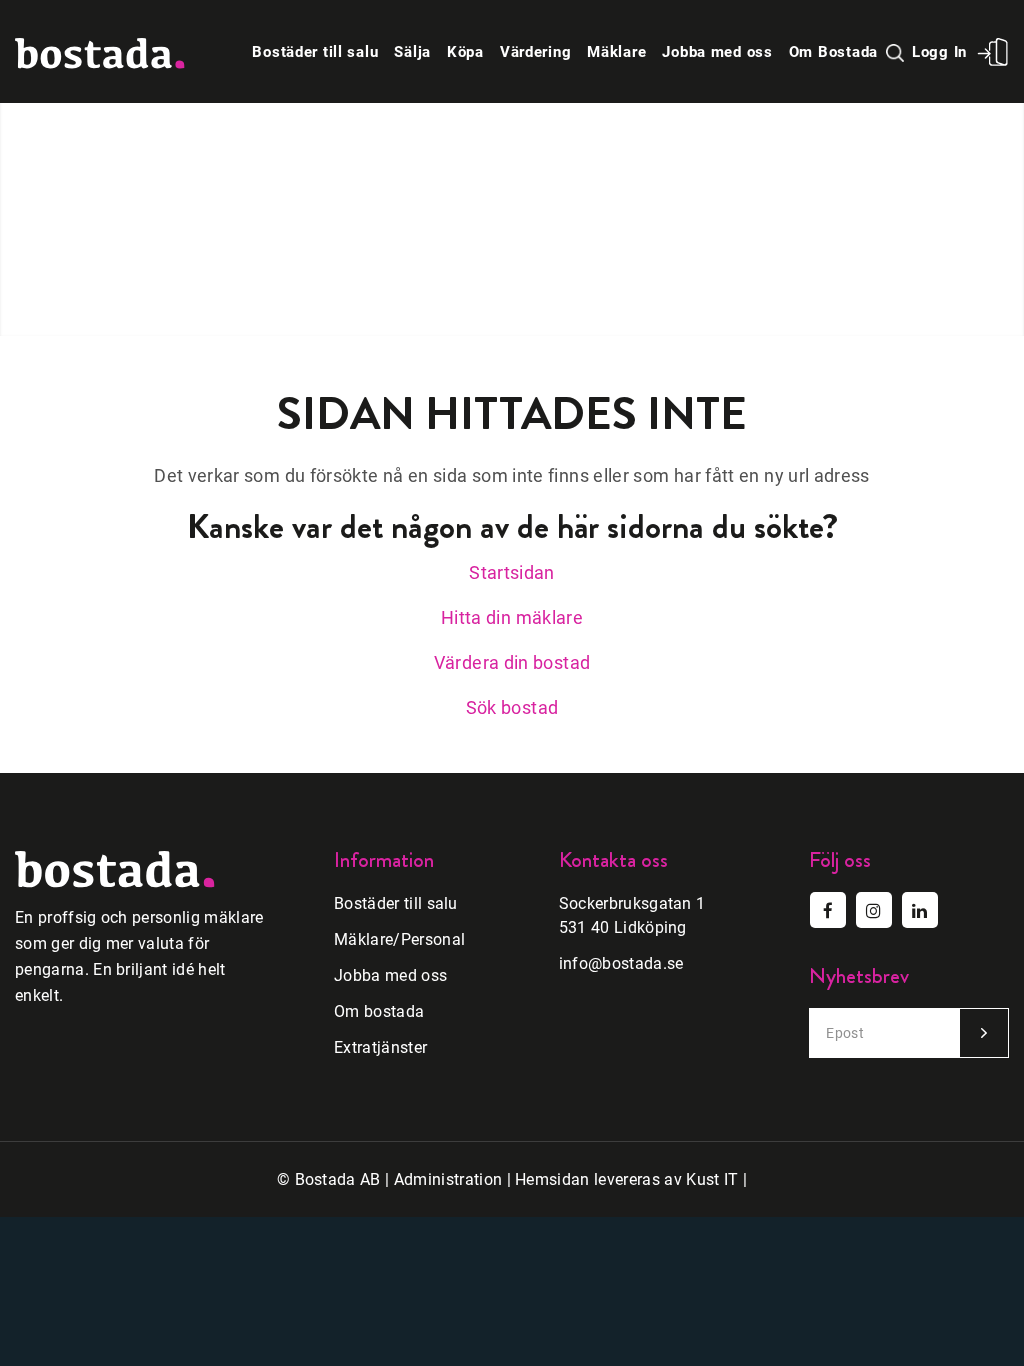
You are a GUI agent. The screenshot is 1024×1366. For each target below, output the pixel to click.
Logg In (939, 52)
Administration (448, 1179)
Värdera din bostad (512, 662)
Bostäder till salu (396, 903)
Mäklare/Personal (399, 939)
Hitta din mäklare (512, 617)
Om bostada (379, 1011)
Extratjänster (380, 1047)
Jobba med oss (390, 975)
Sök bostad (512, 707)
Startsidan (512, 572)
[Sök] (896, 52)
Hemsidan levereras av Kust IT (626, 1179)
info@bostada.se (621, 963)
